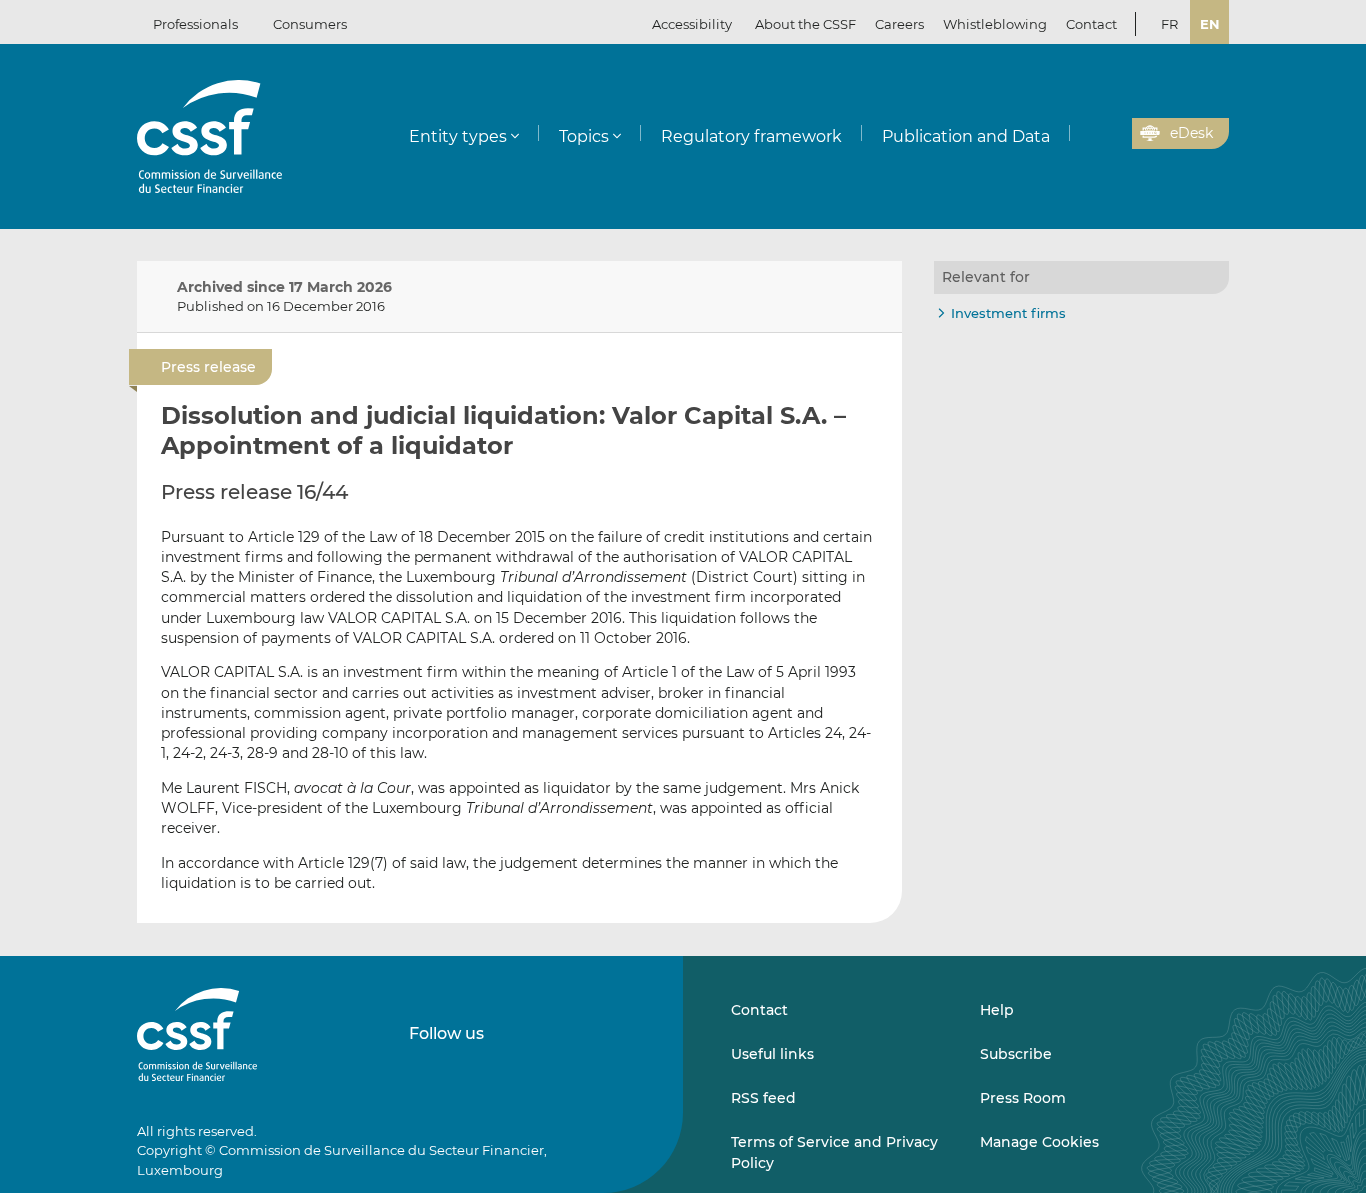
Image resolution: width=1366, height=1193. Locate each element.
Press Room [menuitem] (1023, 1098)
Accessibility (692, 24)
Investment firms (1008, 313)
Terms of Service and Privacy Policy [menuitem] (834, 1152)
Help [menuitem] (997, 1010)
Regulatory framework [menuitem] (751, 136)
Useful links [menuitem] (772, 1054)
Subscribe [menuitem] (1016, 1054)
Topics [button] (584, 136)
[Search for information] (1086, 134)
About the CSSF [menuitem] (805, 24)
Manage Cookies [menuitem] (1039, 1142)
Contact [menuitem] (1091, 24)
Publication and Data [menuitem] (966, 136)
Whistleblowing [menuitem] (995, 24)
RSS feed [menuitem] (763, 1098)
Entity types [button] (458, 136)
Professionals (195, 24)
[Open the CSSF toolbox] (1110, 134)
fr (1169, 24)
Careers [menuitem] (899, 24)
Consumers (310, 24)
